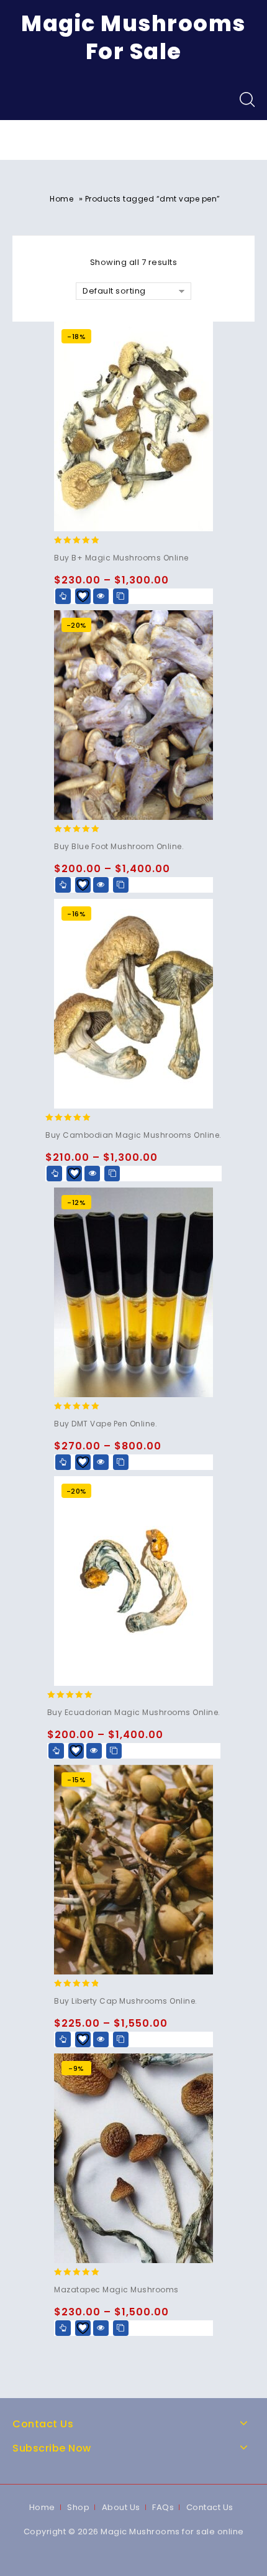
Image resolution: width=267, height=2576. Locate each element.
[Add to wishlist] (83, 596)
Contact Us (210, 2507)
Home (61, 199)
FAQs (163, 2507)
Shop (78, 2507)
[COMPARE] (121, 596)
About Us (121, 2507)
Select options (63, 596)
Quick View (101, 596)
